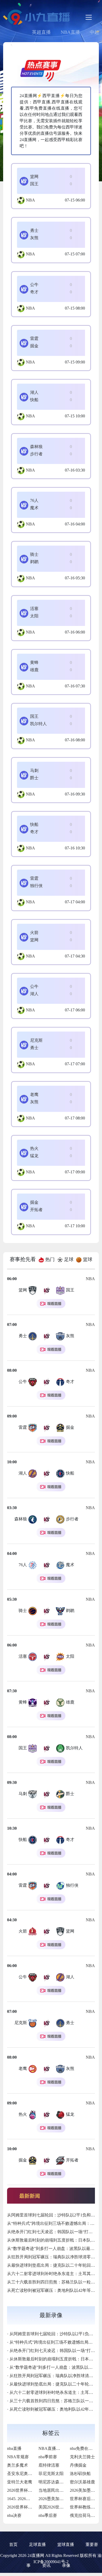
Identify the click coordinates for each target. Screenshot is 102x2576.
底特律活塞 (49, 2465)
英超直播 (41, 32)
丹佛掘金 (78, 2465)
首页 (13, 2544)
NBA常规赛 (18, 2457)
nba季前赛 (48, 2457)
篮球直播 (66, 2544)
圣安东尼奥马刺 (22, 2474)
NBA (30, 200)
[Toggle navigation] (89, 17)
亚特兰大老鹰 (20, 2482)
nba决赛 (14, 2515)
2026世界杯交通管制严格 (30, 2490)
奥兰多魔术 (18, 2465)
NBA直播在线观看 (56, 2448)
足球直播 (37, 2544)
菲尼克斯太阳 (51, 2474)
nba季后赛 (48, 2515)
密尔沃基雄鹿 (82, 2482)
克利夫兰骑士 (82, 2457)
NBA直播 (70, 32)
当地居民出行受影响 (57, 2490)
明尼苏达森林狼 (53, 2482)
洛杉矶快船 (80, 2474)
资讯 (46, 2565)
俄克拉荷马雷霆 (84, 2515)
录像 (66, 2565)
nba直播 (14, 2448)
